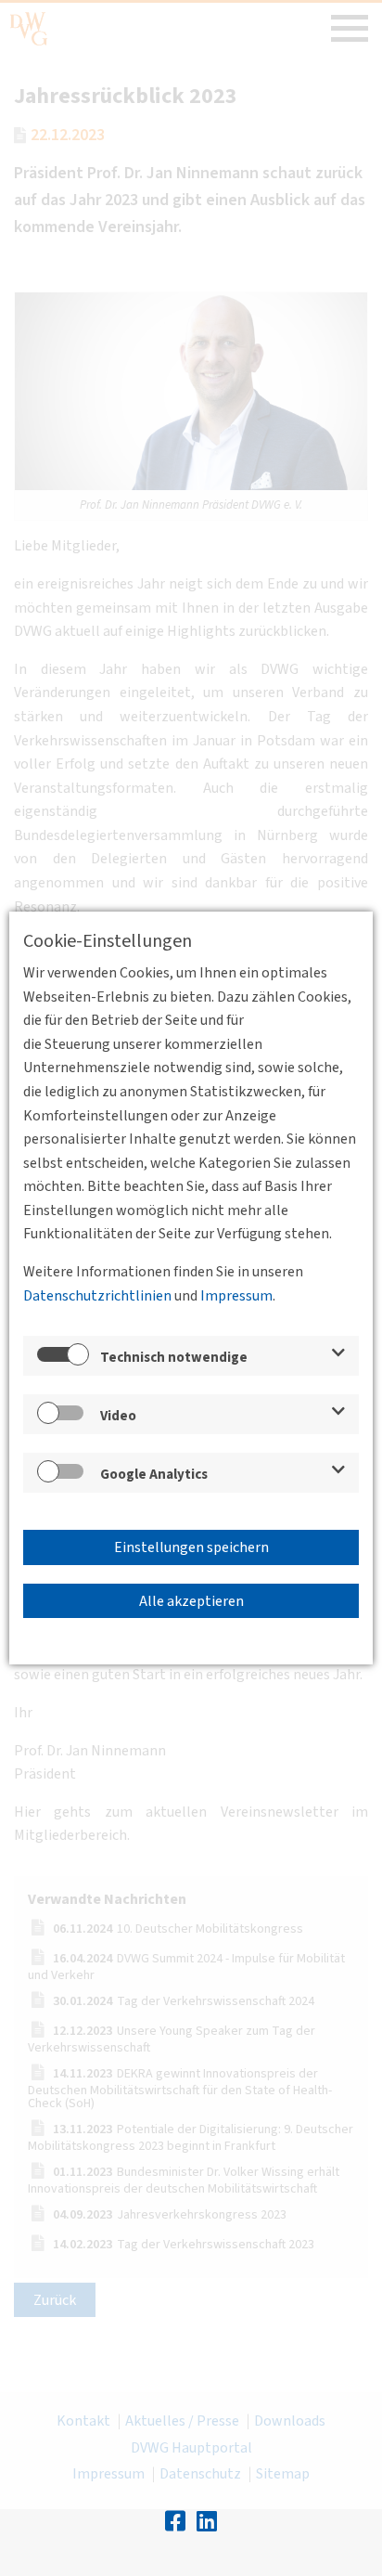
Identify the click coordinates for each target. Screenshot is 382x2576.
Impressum (236, 1296)
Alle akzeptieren (191, 1601)
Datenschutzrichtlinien (97, 1296)
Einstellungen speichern (191, 1547)
